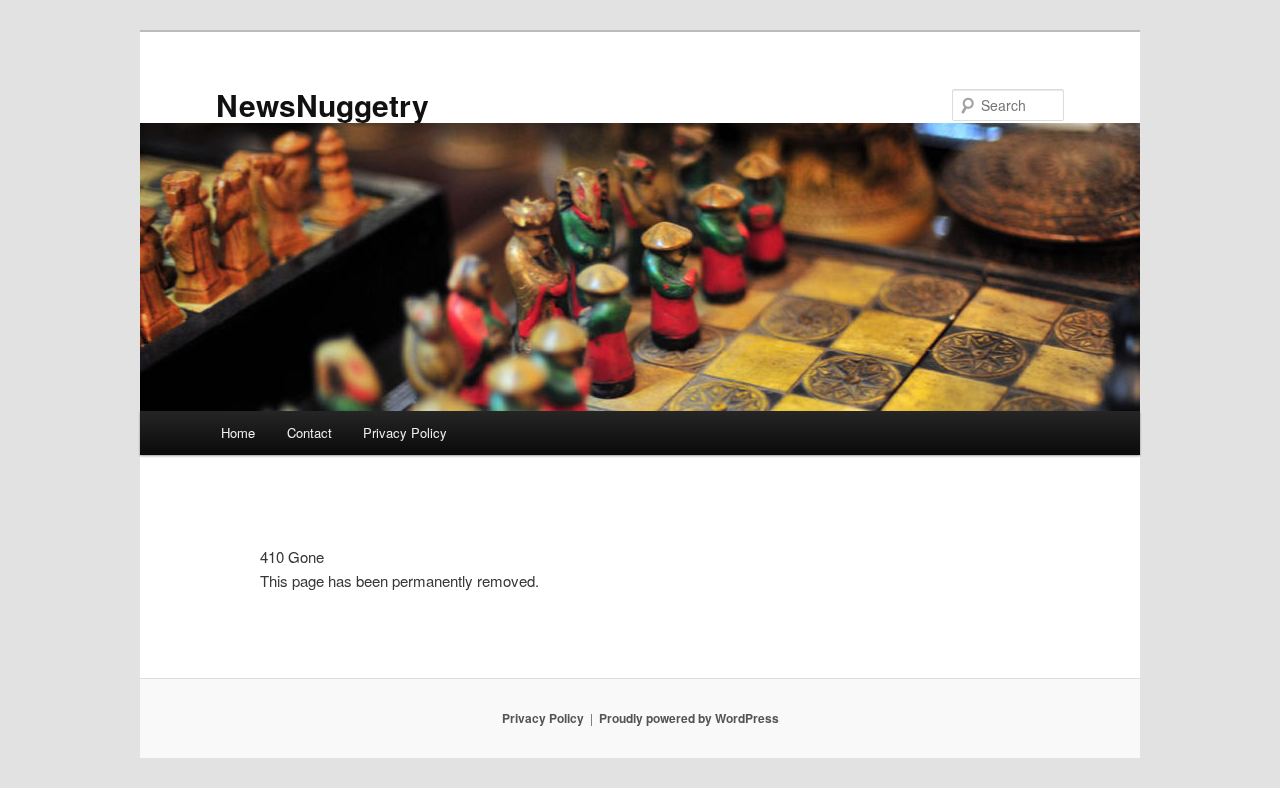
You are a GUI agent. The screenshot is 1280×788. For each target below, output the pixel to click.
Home (238, 432)
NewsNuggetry (322, 104)
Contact (309, 432)
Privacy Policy (405, 432)
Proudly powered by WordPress (689, 718)
